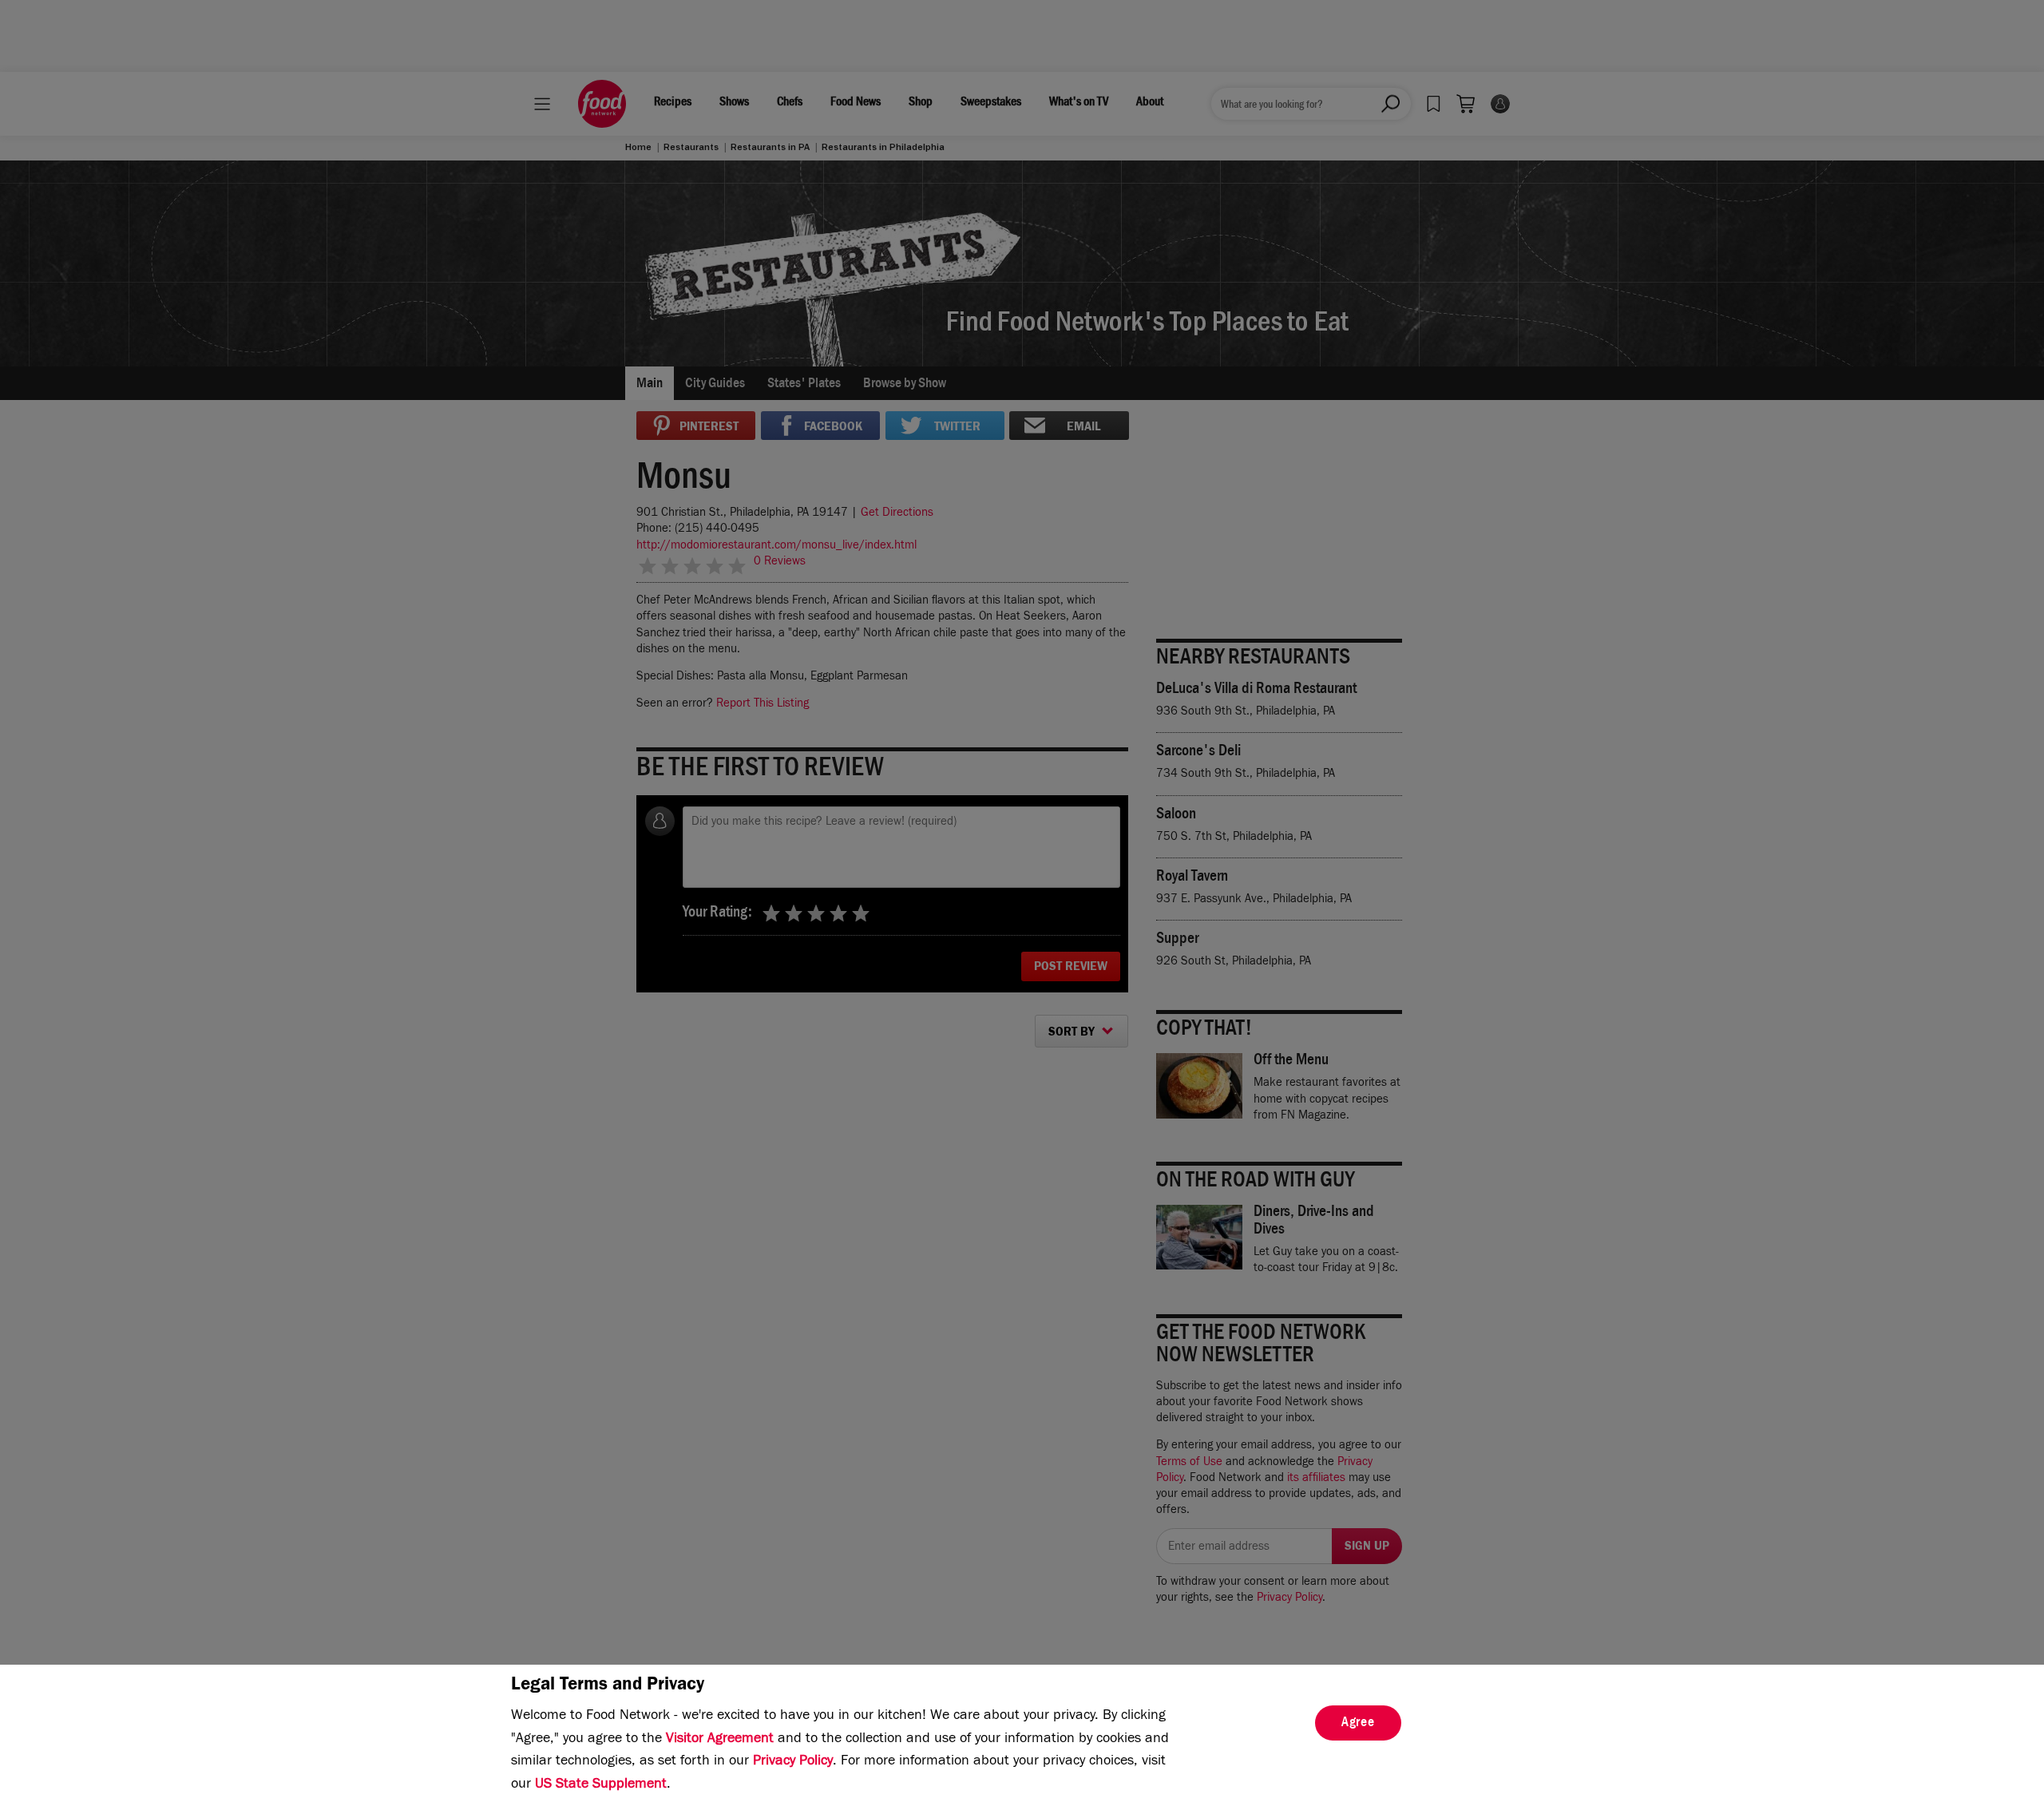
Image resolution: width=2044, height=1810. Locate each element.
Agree (1358, 1724)
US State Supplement (601, 1785)
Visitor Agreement (720, 1740)
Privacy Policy (793, 1762)
